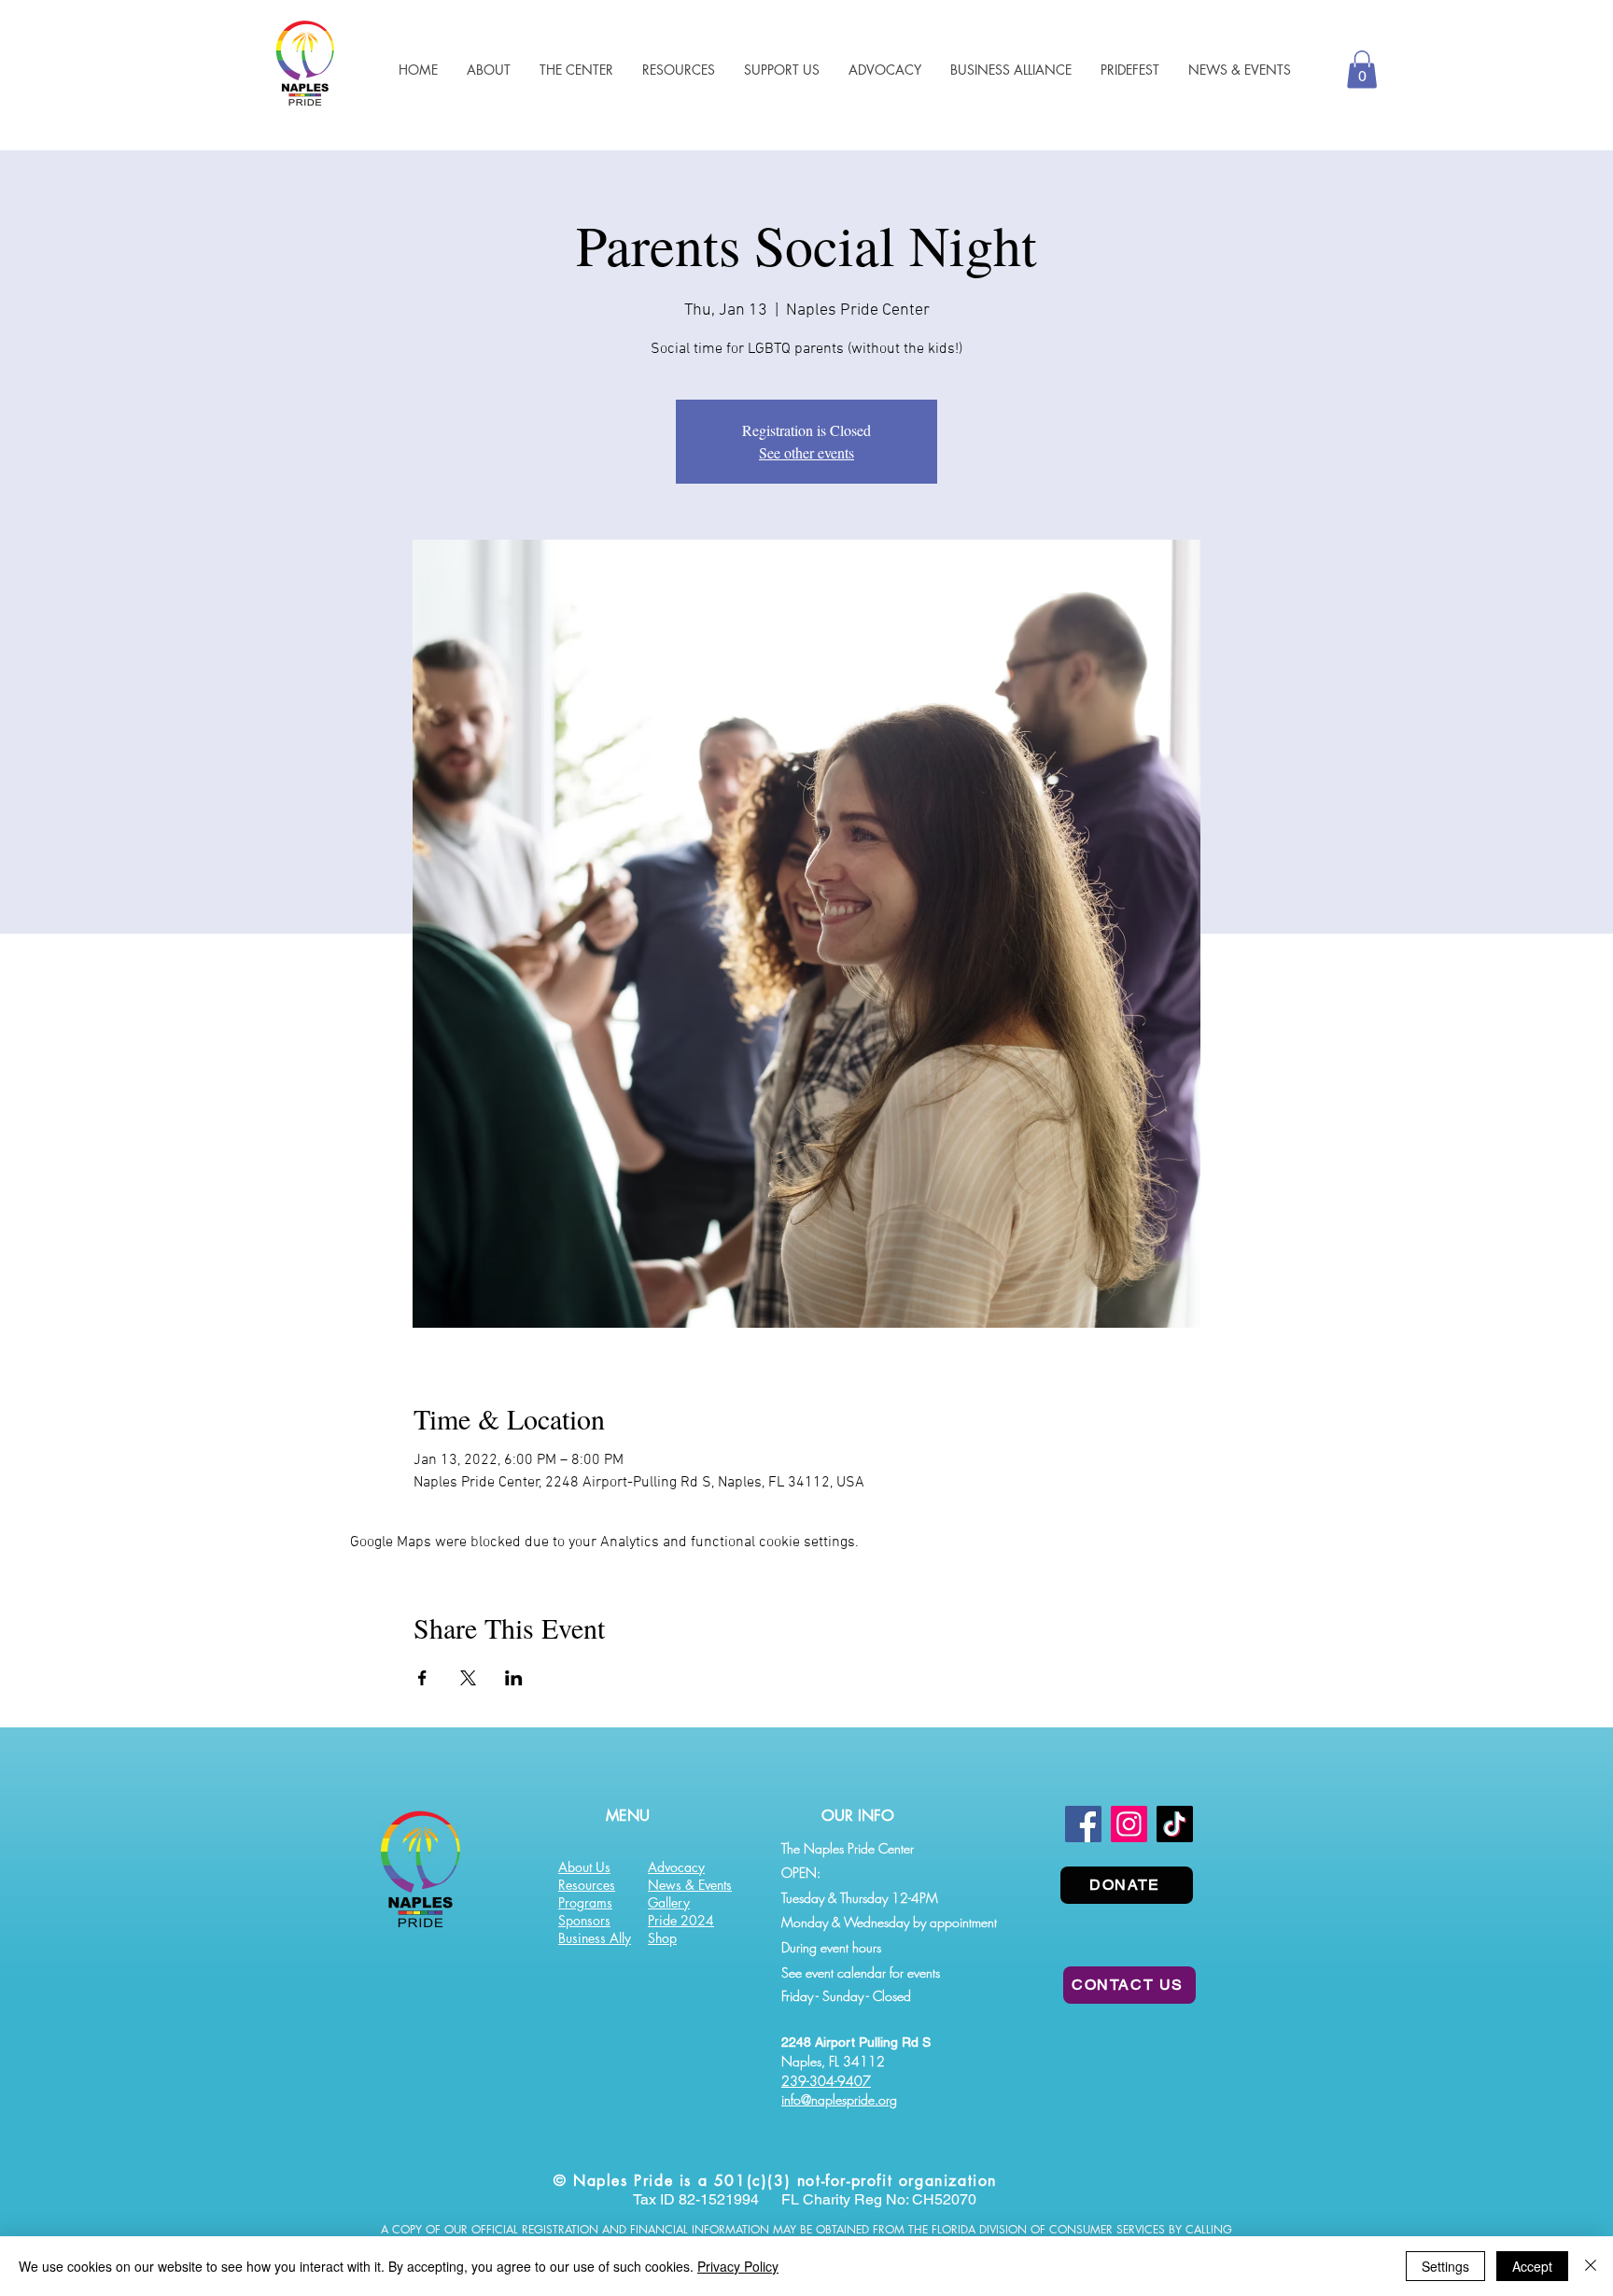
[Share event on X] (468, 1678)
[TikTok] (1175, 1824)
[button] (678, 70)
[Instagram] (1129, 1824)
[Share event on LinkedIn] (514, 1678)
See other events (806, 452)
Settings (1445, 2266)
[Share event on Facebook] (422, 1678)
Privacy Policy (738, 2266)
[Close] (1591, 2266)
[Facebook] (1083, 1824)
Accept (1532, 2266)
